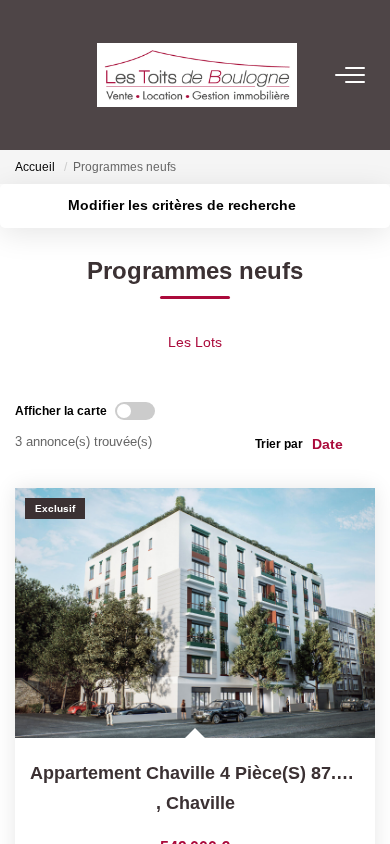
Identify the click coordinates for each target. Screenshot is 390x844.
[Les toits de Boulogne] (201, 75)
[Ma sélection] (56, 74)
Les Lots (195, 342)
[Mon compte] (28, 74)
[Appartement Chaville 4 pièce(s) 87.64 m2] (195, 613)
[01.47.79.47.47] (359, 798)
